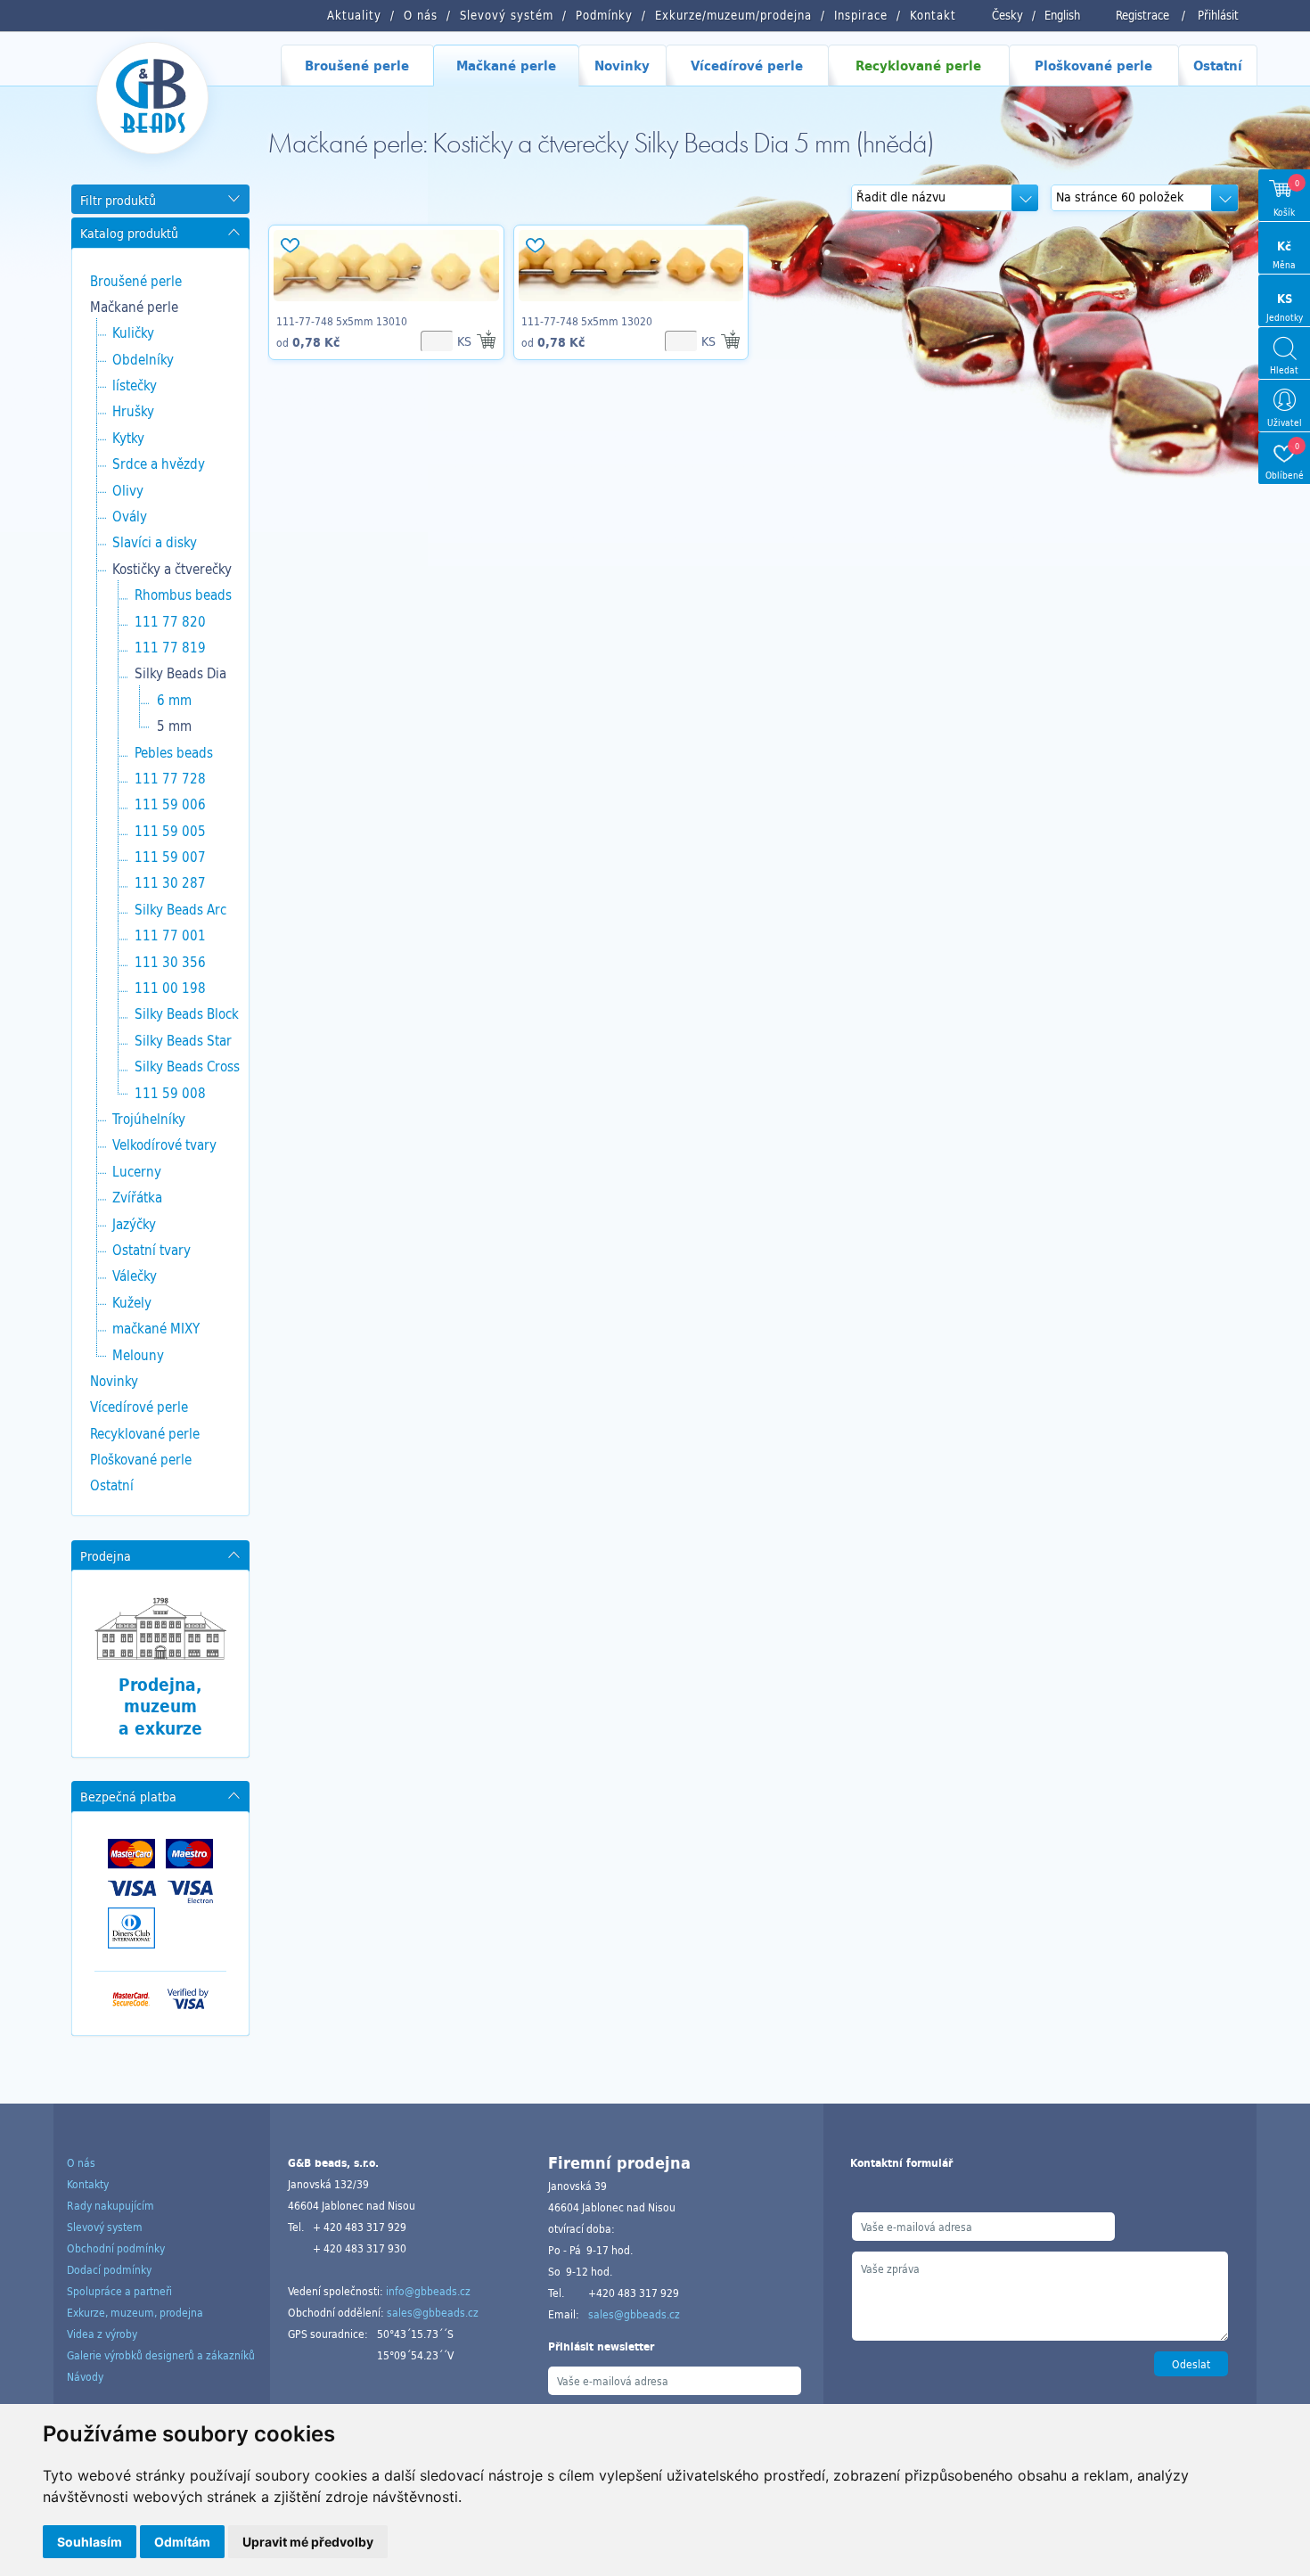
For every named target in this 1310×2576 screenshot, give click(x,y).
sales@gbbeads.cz (433, 2312)
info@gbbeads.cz (428, 2291)
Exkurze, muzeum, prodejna (135, 2312)
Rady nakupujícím (111, 2205)
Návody (85, 2376)
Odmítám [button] (182, 2542)
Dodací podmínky (109, 2269)
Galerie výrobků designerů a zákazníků (161, 2355)
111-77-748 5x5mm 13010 (342, 321)
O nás (81, 2162)
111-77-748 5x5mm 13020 (587, 321)
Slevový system (105, 2227)
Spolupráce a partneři (119, 2291)
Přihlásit (1218, 15)
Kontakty (88, 2184)
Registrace (1142, 15)
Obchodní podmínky (116, 2248)
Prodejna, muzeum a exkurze (160, 1706)
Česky (1007, 15)
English (1062, 15)
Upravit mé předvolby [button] (308, 2542)
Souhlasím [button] (90, 2542)
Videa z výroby (102, 2334)
